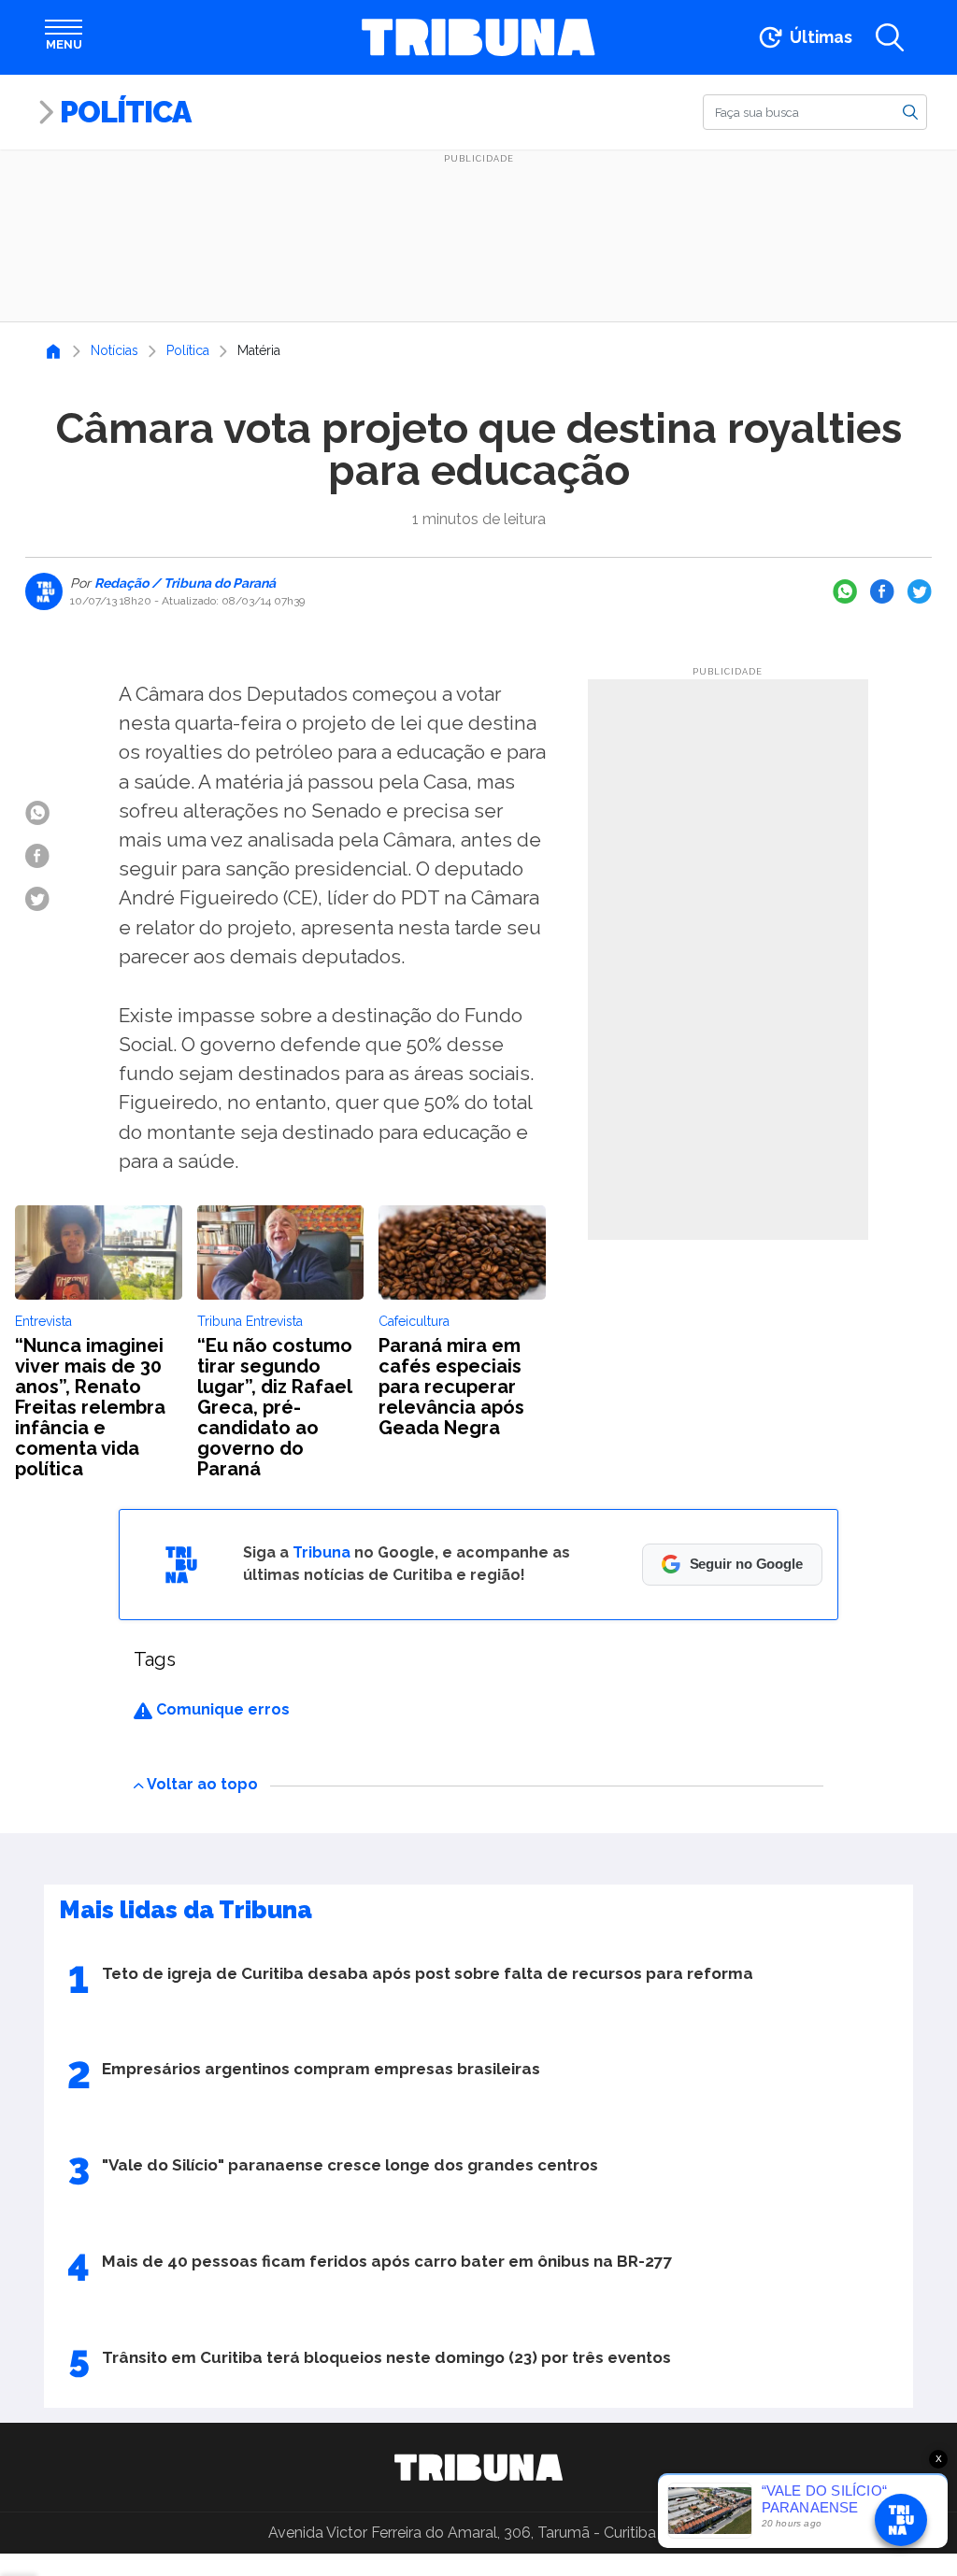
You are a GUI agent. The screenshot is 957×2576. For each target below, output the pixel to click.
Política (125, 112)
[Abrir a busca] (890, 37)
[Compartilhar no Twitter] (920, 591)
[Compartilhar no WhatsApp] (845, 591)
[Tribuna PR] (478, 2468)
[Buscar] (910, 111)
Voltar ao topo (202, 1784)
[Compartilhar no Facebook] (882, 591)
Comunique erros (221, 1709)
